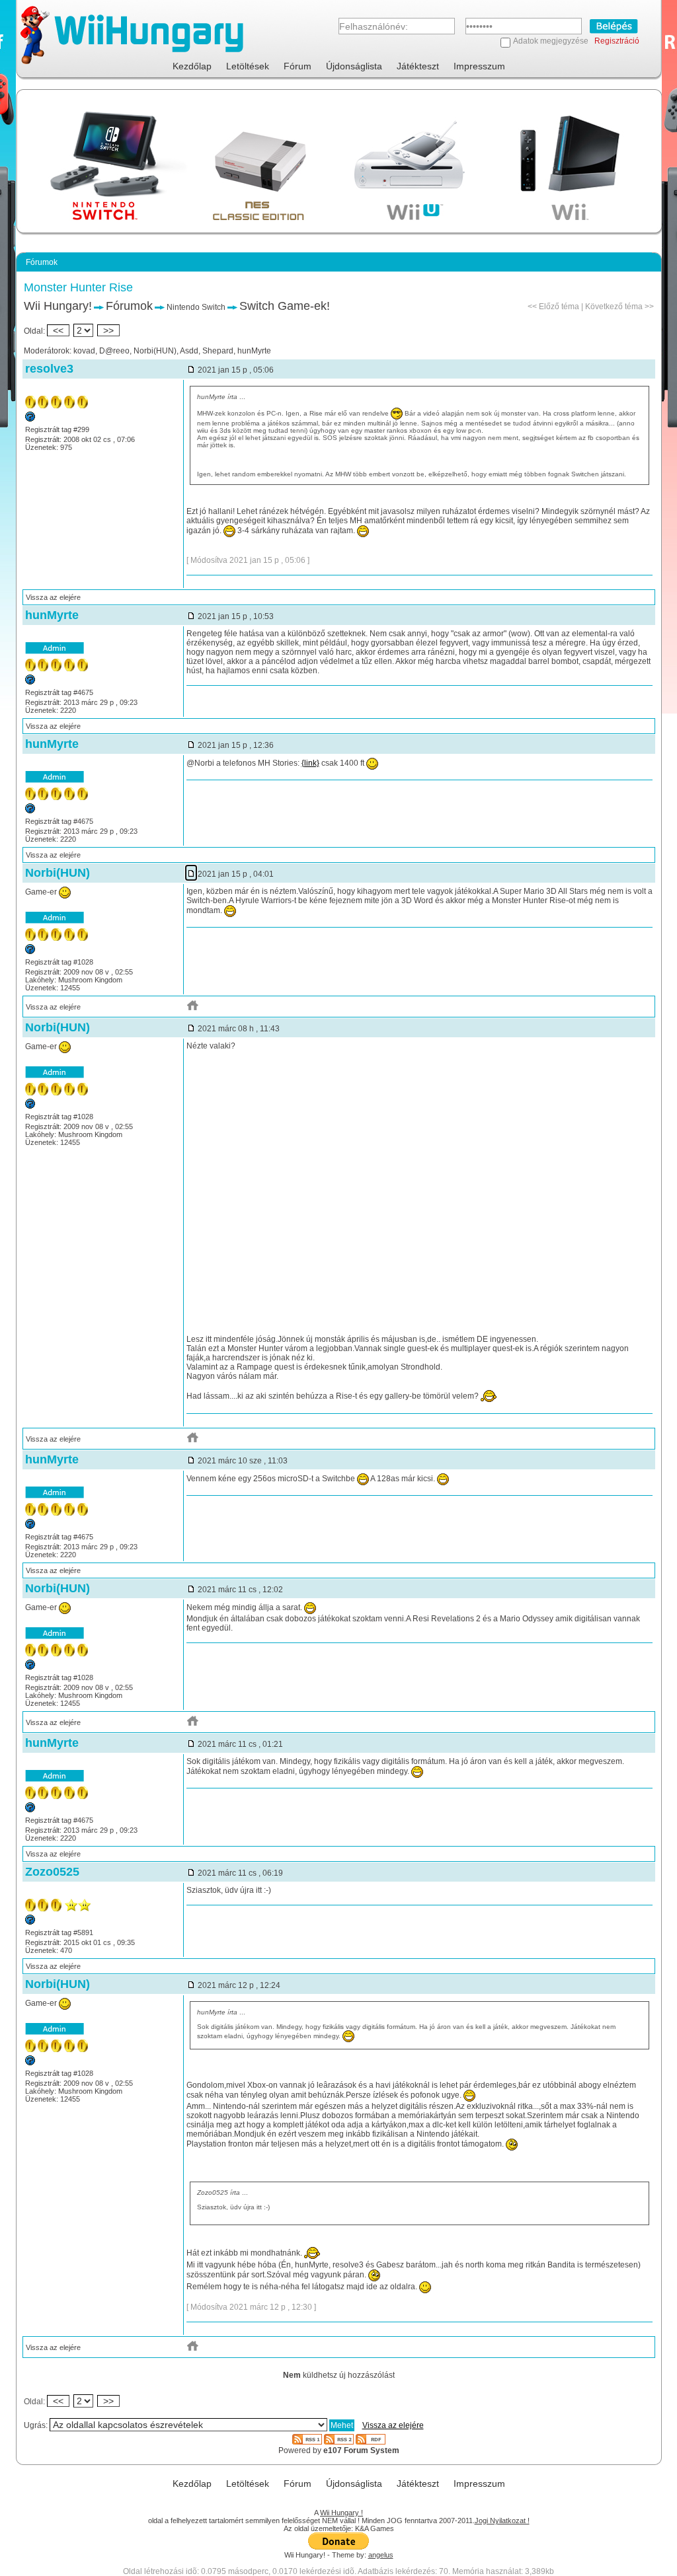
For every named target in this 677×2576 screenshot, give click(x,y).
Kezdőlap (192, 66)
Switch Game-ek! (285, 306)
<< (58, 330)
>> (108, 330)
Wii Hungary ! (341, 2513)
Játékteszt (418, 66)
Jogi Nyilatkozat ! (502, 2521)
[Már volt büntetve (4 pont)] (30, 419)
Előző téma (559, 307)
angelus (381, 2555)
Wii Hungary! (58, 306)
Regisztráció (617, 41)
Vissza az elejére (53, 597)
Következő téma (614, 307)
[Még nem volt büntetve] (30, 682)
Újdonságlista (354, 66)
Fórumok (129, 306)
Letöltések (248, 66)
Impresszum (479, 66)
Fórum (298, 66)
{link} (310, 763)
